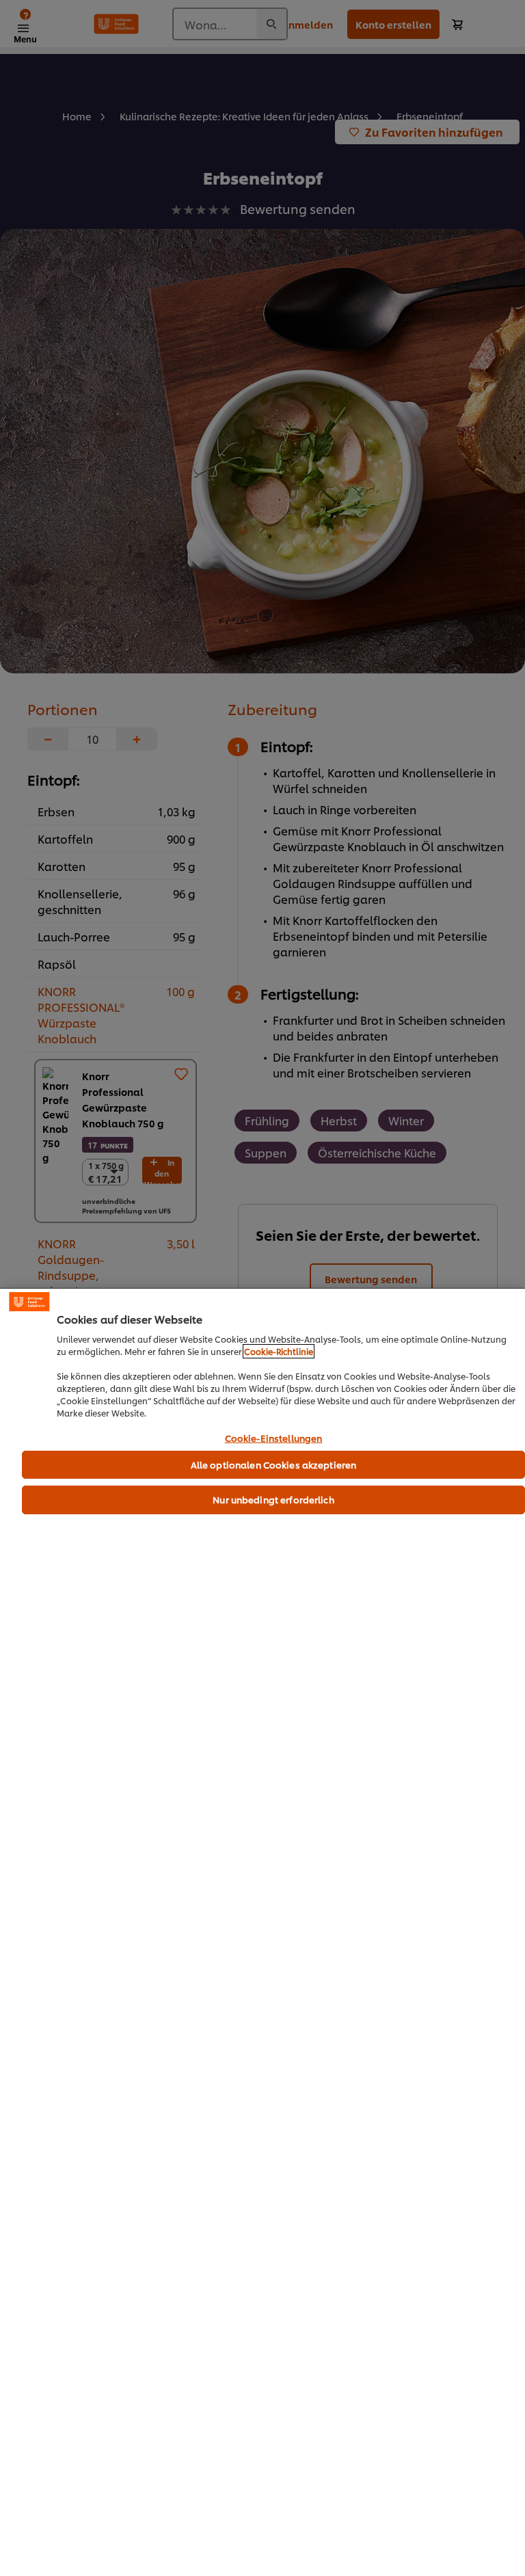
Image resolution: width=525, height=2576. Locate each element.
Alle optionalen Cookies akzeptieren (274, 1464)
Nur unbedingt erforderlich (273, 1499)
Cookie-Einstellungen (274, 1438)
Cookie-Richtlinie (279, 1351)
